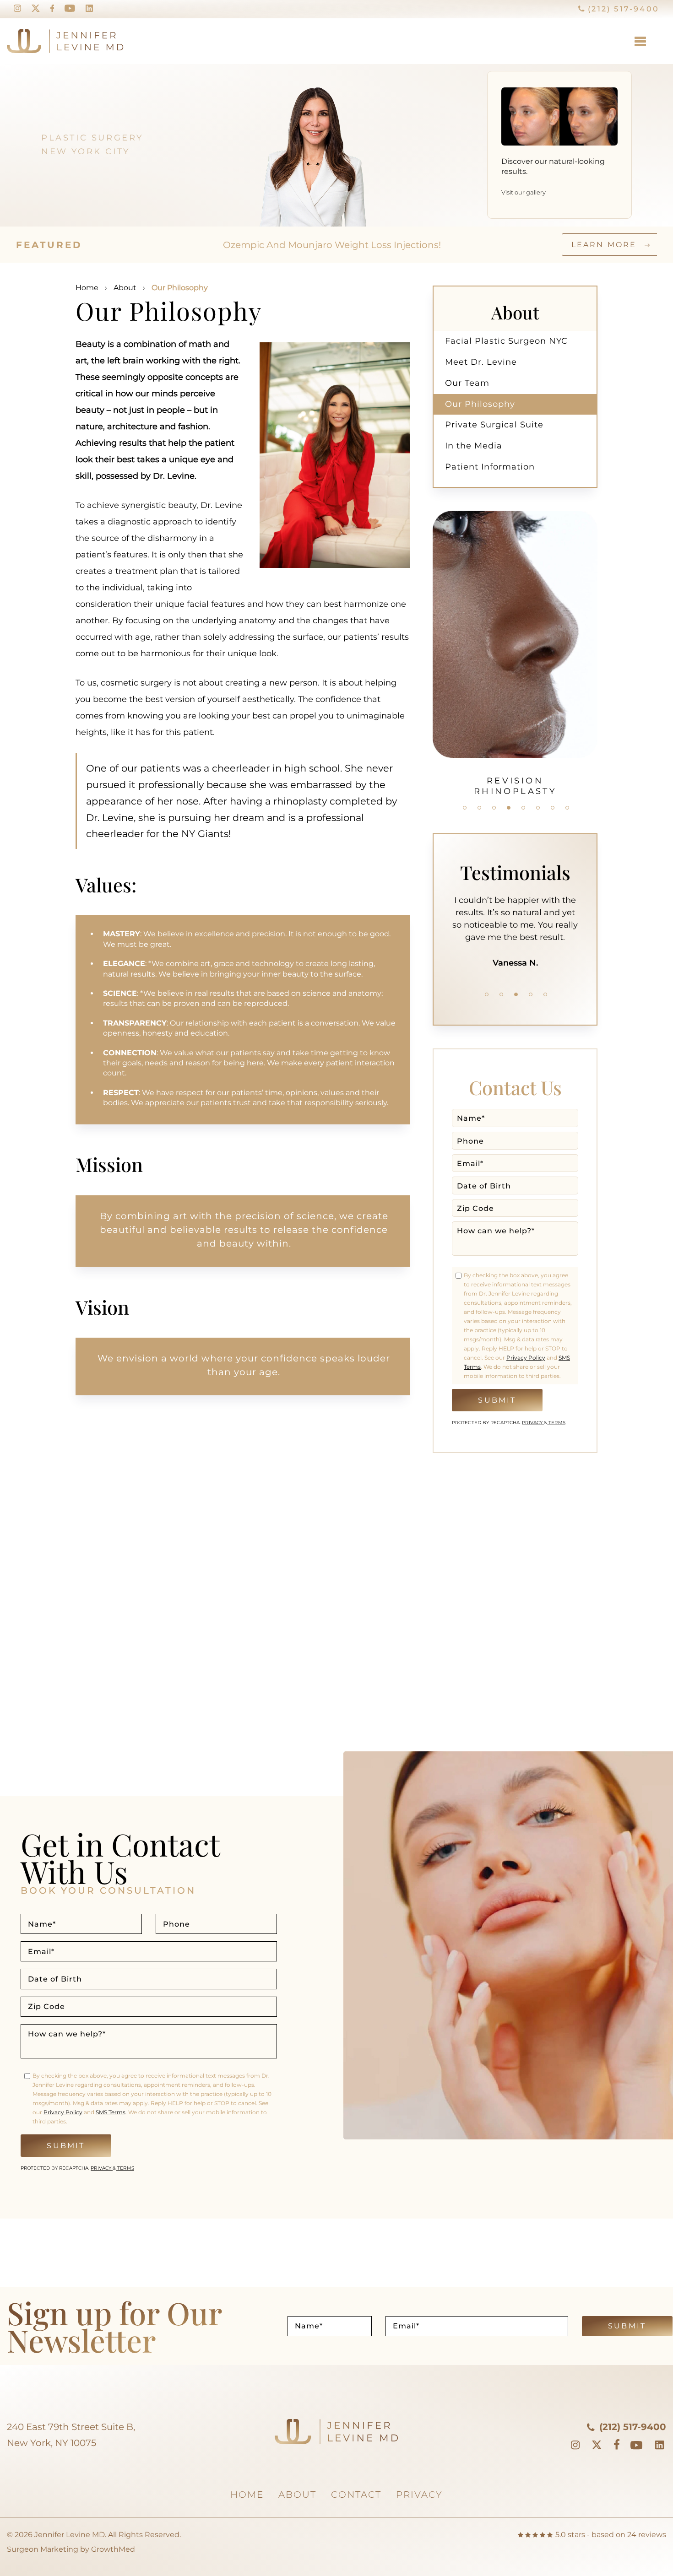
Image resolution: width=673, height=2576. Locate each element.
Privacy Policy (526, 1358)
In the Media (474, 446)
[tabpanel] (515, 607)
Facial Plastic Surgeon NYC (506, 341)
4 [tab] (509, 808)
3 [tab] (494, 808)
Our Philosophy (480, 404)
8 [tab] (567, 808)
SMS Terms (111, 2112)
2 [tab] (479, 808)
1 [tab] (465, 808)
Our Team (467, 383)
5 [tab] (523, 808)
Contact (356, 2495)
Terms (556, 1423)
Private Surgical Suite (494, 425)
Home (87, 288)
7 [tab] (553, 808)
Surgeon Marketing (43, 2549)
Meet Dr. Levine (481, 362)
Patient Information (490, 467)
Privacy (533, 1423)
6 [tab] (538, 808)
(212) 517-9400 (622, 9)
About (125, 288)
